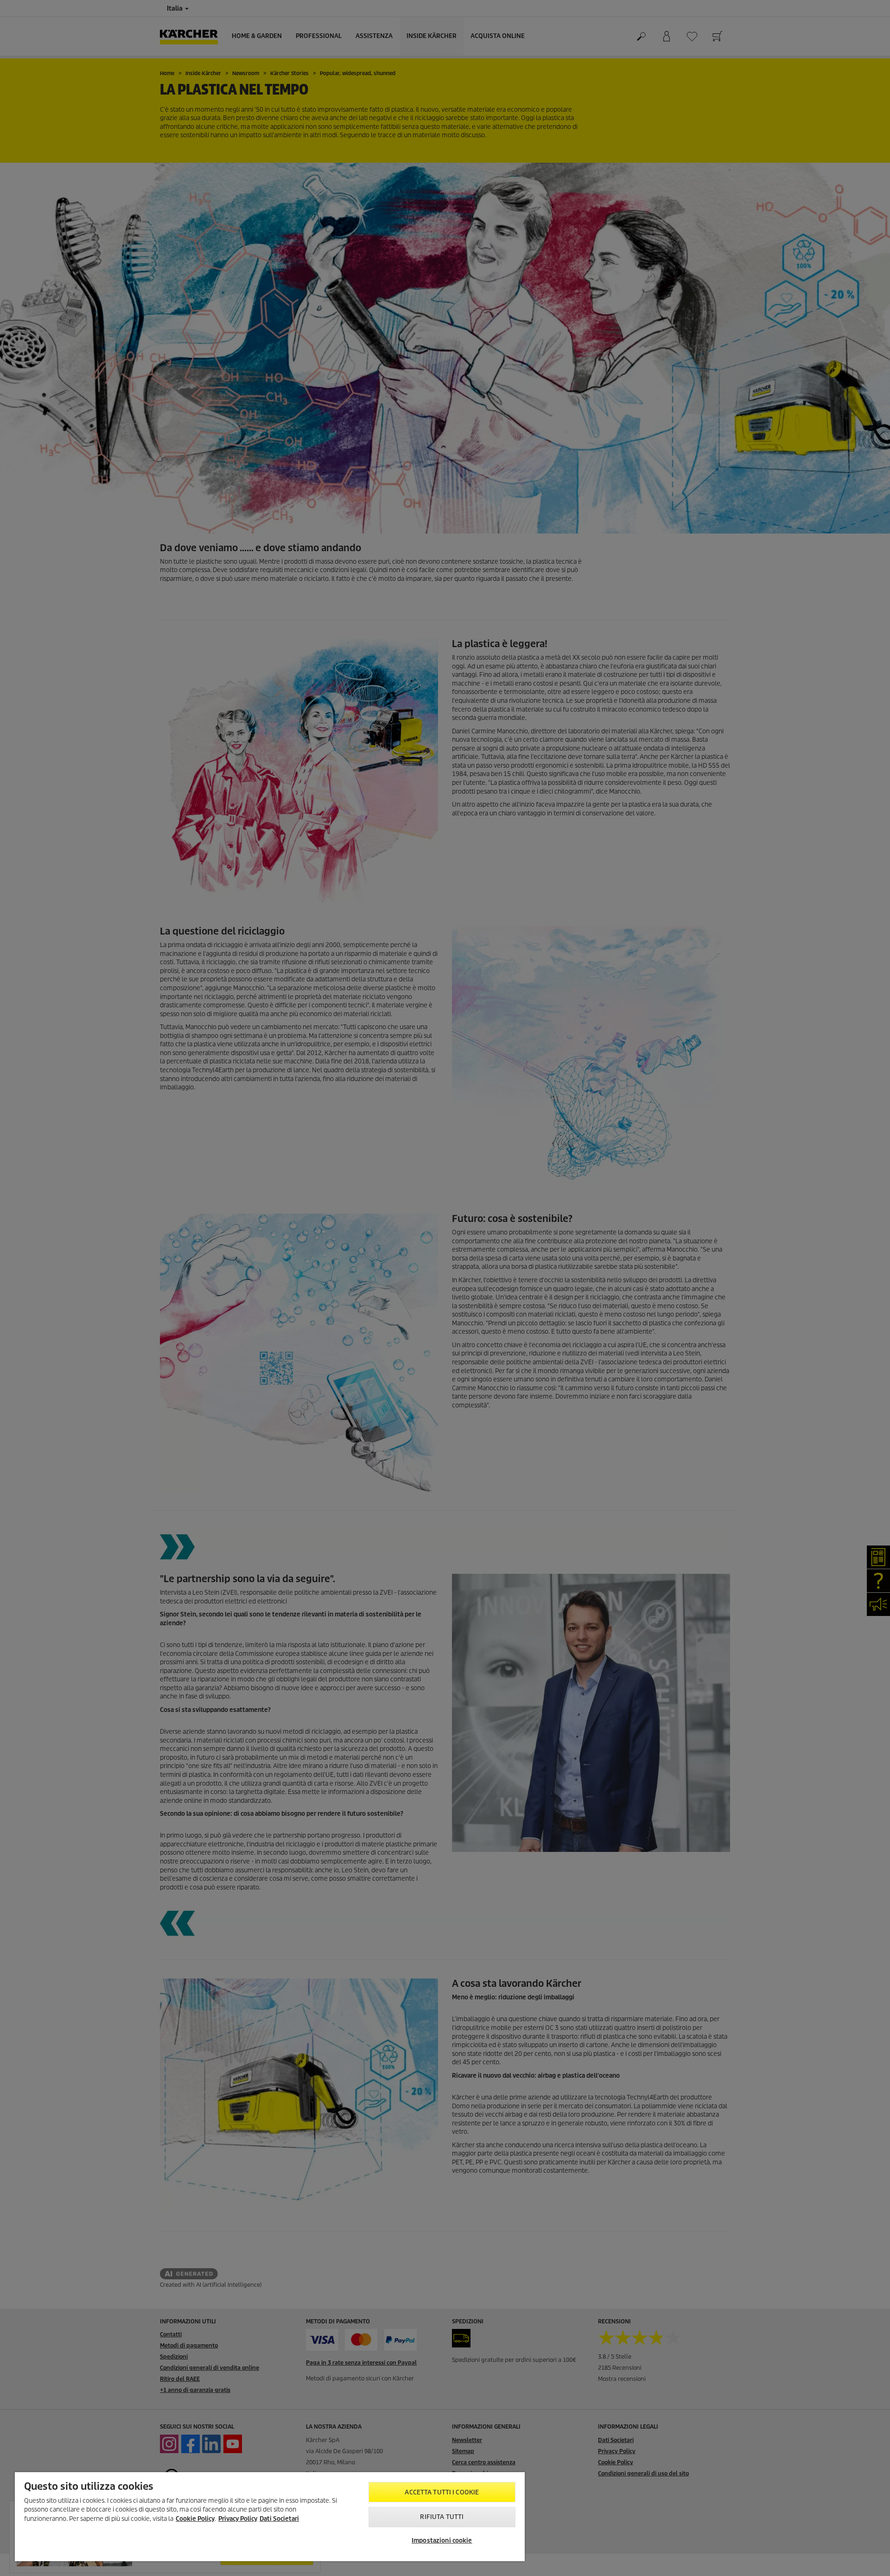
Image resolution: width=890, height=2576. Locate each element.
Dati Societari (279, 2519)
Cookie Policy (195, 2519)
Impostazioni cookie (442, 2541)
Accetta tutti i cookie (442, 2492)
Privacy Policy (238, 2519)
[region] (270, 2517)
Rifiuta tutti (442, 2517)
